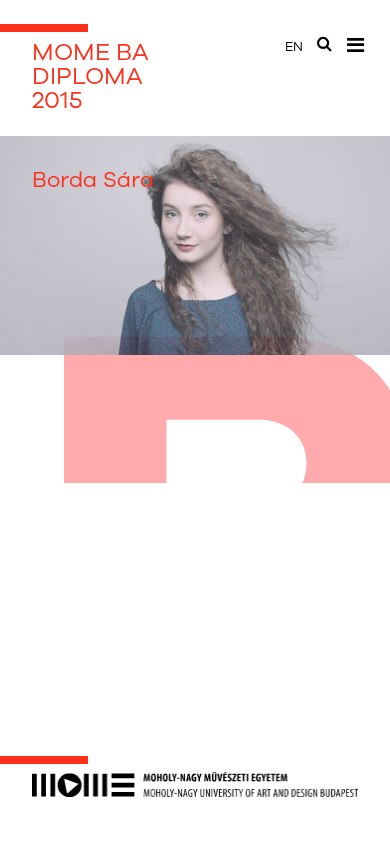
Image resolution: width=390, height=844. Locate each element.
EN (294, 47)
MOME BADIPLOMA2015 (90, 76)
